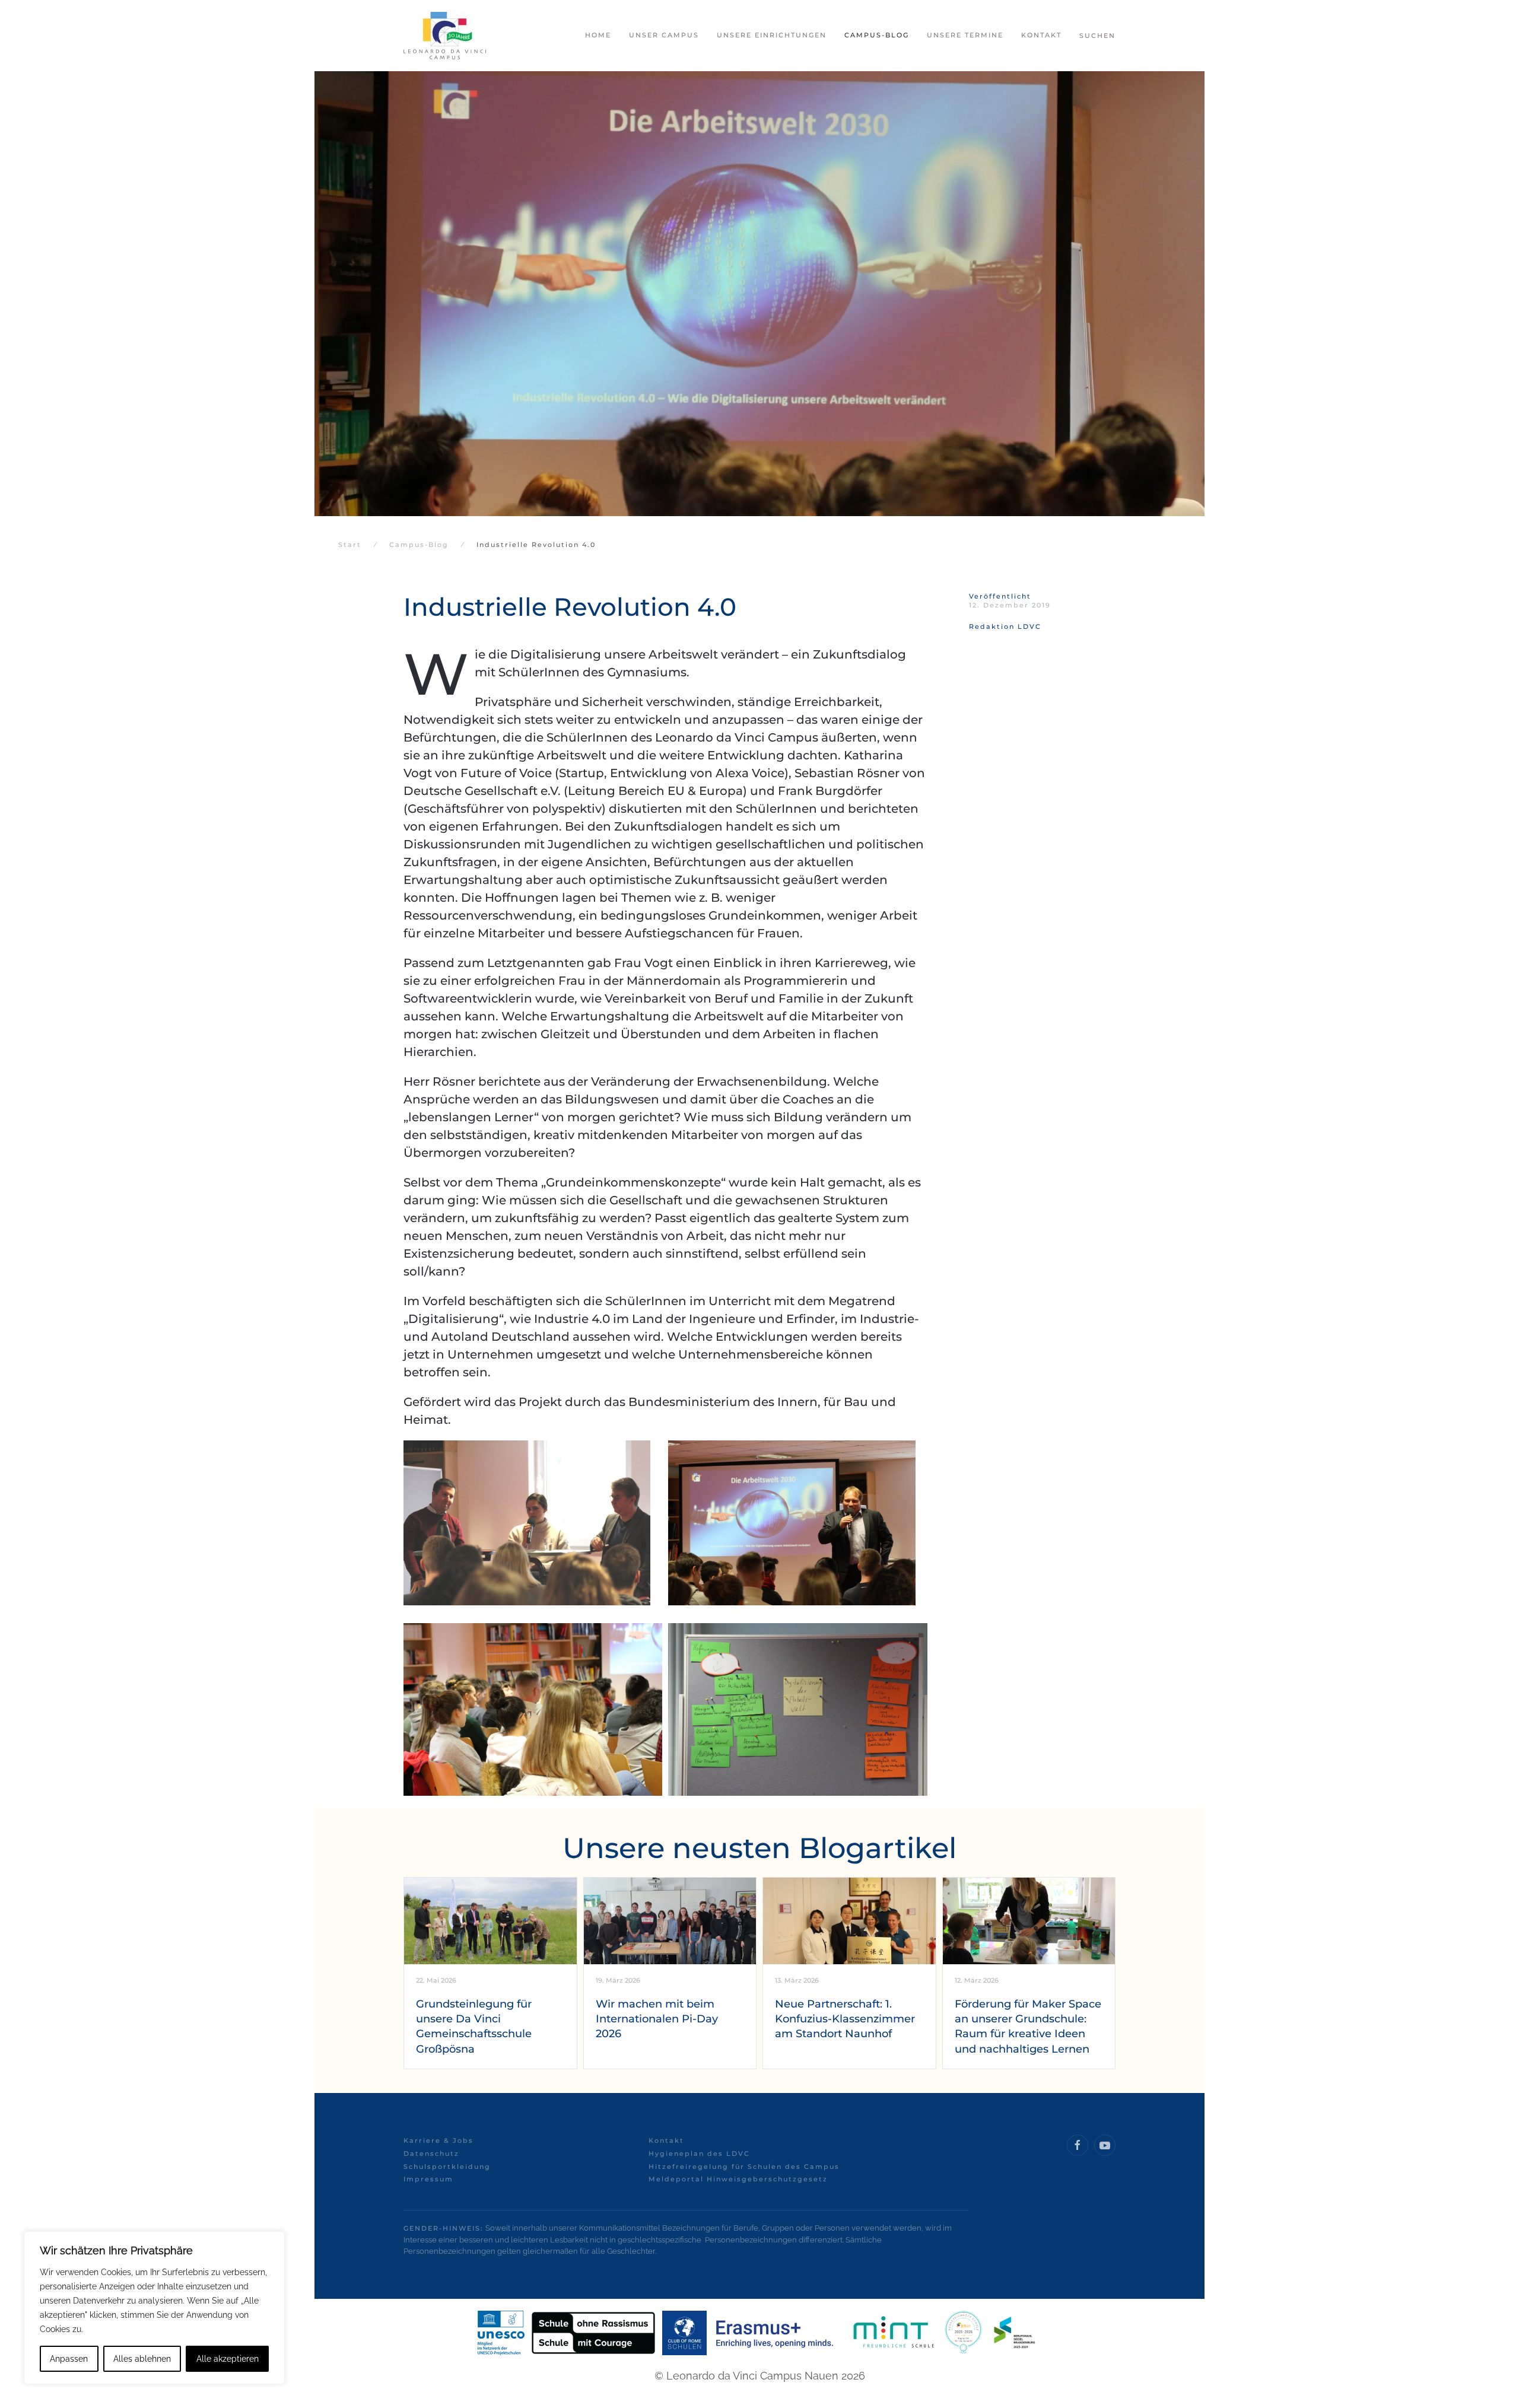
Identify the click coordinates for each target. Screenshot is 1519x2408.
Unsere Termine (965, 35)
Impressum (428, 2179)
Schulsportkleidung (447, 2167)
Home (598, 35)
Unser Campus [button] (664, 35)
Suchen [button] (1097, 36)
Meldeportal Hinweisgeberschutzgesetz (738, 2179)
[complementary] (154, 2308)
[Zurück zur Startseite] (445, 36)
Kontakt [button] (1041, 35)
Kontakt (666, 2140)
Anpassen (69, 2359)
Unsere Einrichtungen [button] (772, 35)
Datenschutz (431, 2153)
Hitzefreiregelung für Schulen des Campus (744, 2167)
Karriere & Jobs (438, 2140)
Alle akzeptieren (228, 2359)
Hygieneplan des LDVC (699, 2153)
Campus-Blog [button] (877, 35)
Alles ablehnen (142, 2359)
